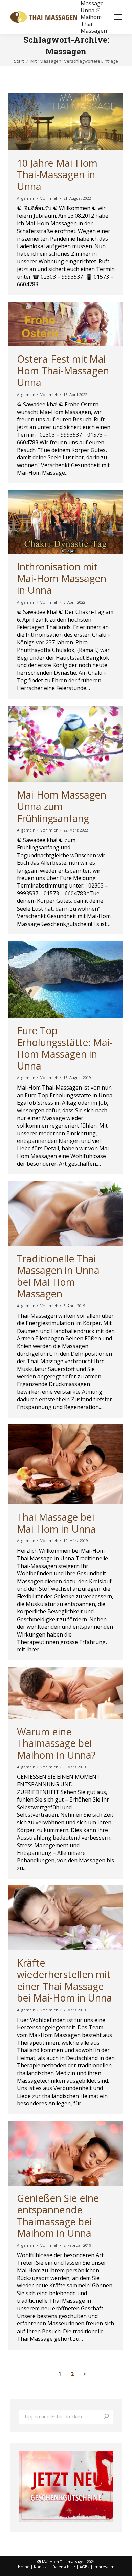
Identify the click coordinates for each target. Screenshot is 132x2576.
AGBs (84, 2567)
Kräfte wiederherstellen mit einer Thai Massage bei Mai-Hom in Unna (64, 1980)
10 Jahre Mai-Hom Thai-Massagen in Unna (57, 175)
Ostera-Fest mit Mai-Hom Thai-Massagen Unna (63, 370)
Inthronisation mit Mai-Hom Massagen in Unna (62, 578)
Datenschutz (64, 2567)
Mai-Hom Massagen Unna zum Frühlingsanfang (62, 806)
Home (24, 2567)
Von (49, 198)
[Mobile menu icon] (118, 17)
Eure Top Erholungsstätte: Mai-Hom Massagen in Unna (65, 1048)
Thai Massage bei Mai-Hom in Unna (56, 1523)
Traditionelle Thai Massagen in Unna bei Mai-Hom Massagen (58, 1276)
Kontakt (41, 2567)
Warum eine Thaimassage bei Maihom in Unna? (56, 1743)
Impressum (104, 2567)
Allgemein (26, 198)
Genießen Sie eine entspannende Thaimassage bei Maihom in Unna (58, 2216)
